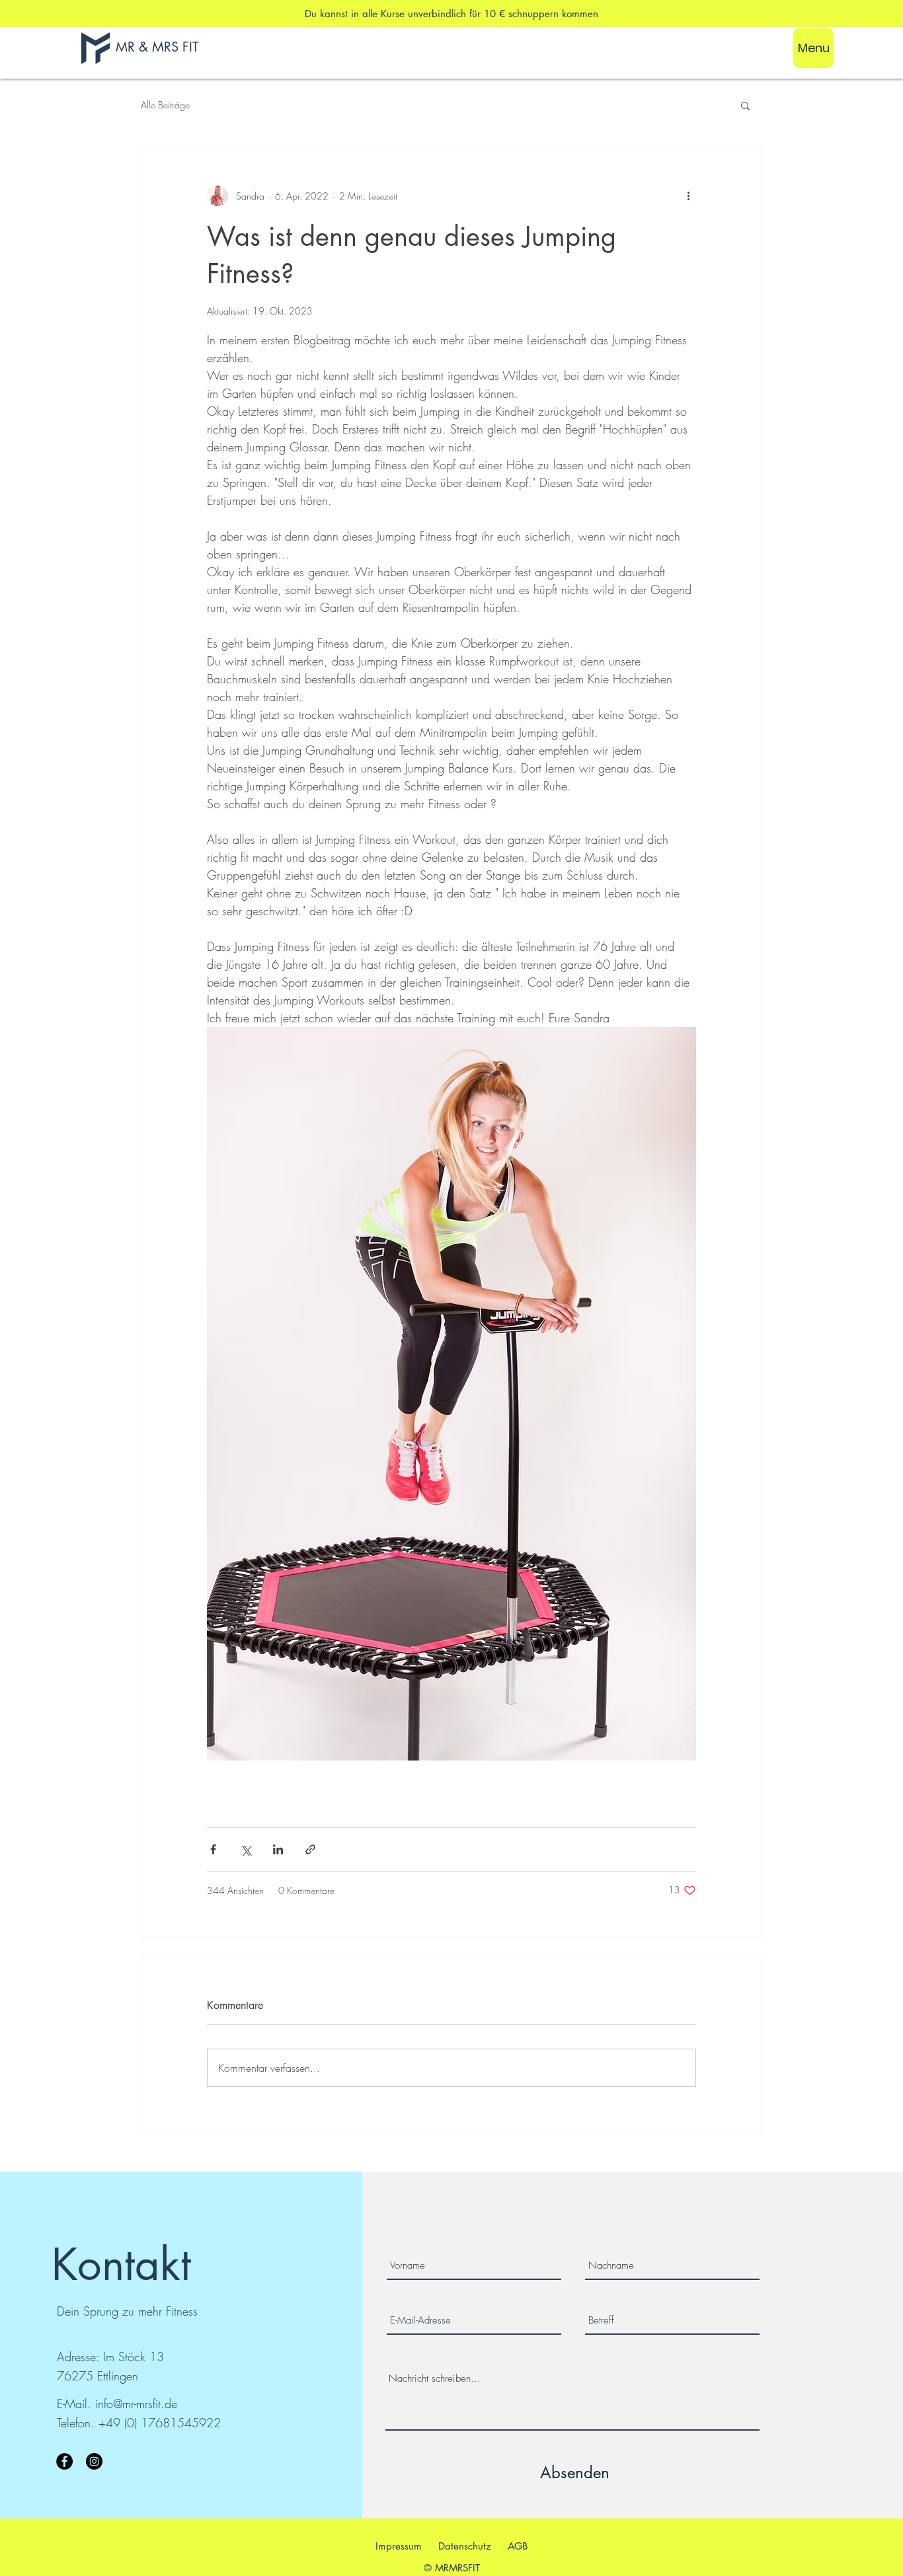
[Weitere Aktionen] (688, 196)
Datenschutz (465, 2546)
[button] (745, 105)
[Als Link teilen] (310, 1849)
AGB (518, 2546)
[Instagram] (94, 2461)
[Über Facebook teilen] (213, 1849)
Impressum (399, 2546)
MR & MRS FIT (157, 47)
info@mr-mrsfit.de (136, 2404)
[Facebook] (64, 2461)
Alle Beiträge (165, 105)
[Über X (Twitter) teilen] (246, 1849)
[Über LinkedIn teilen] (278, 1849)
